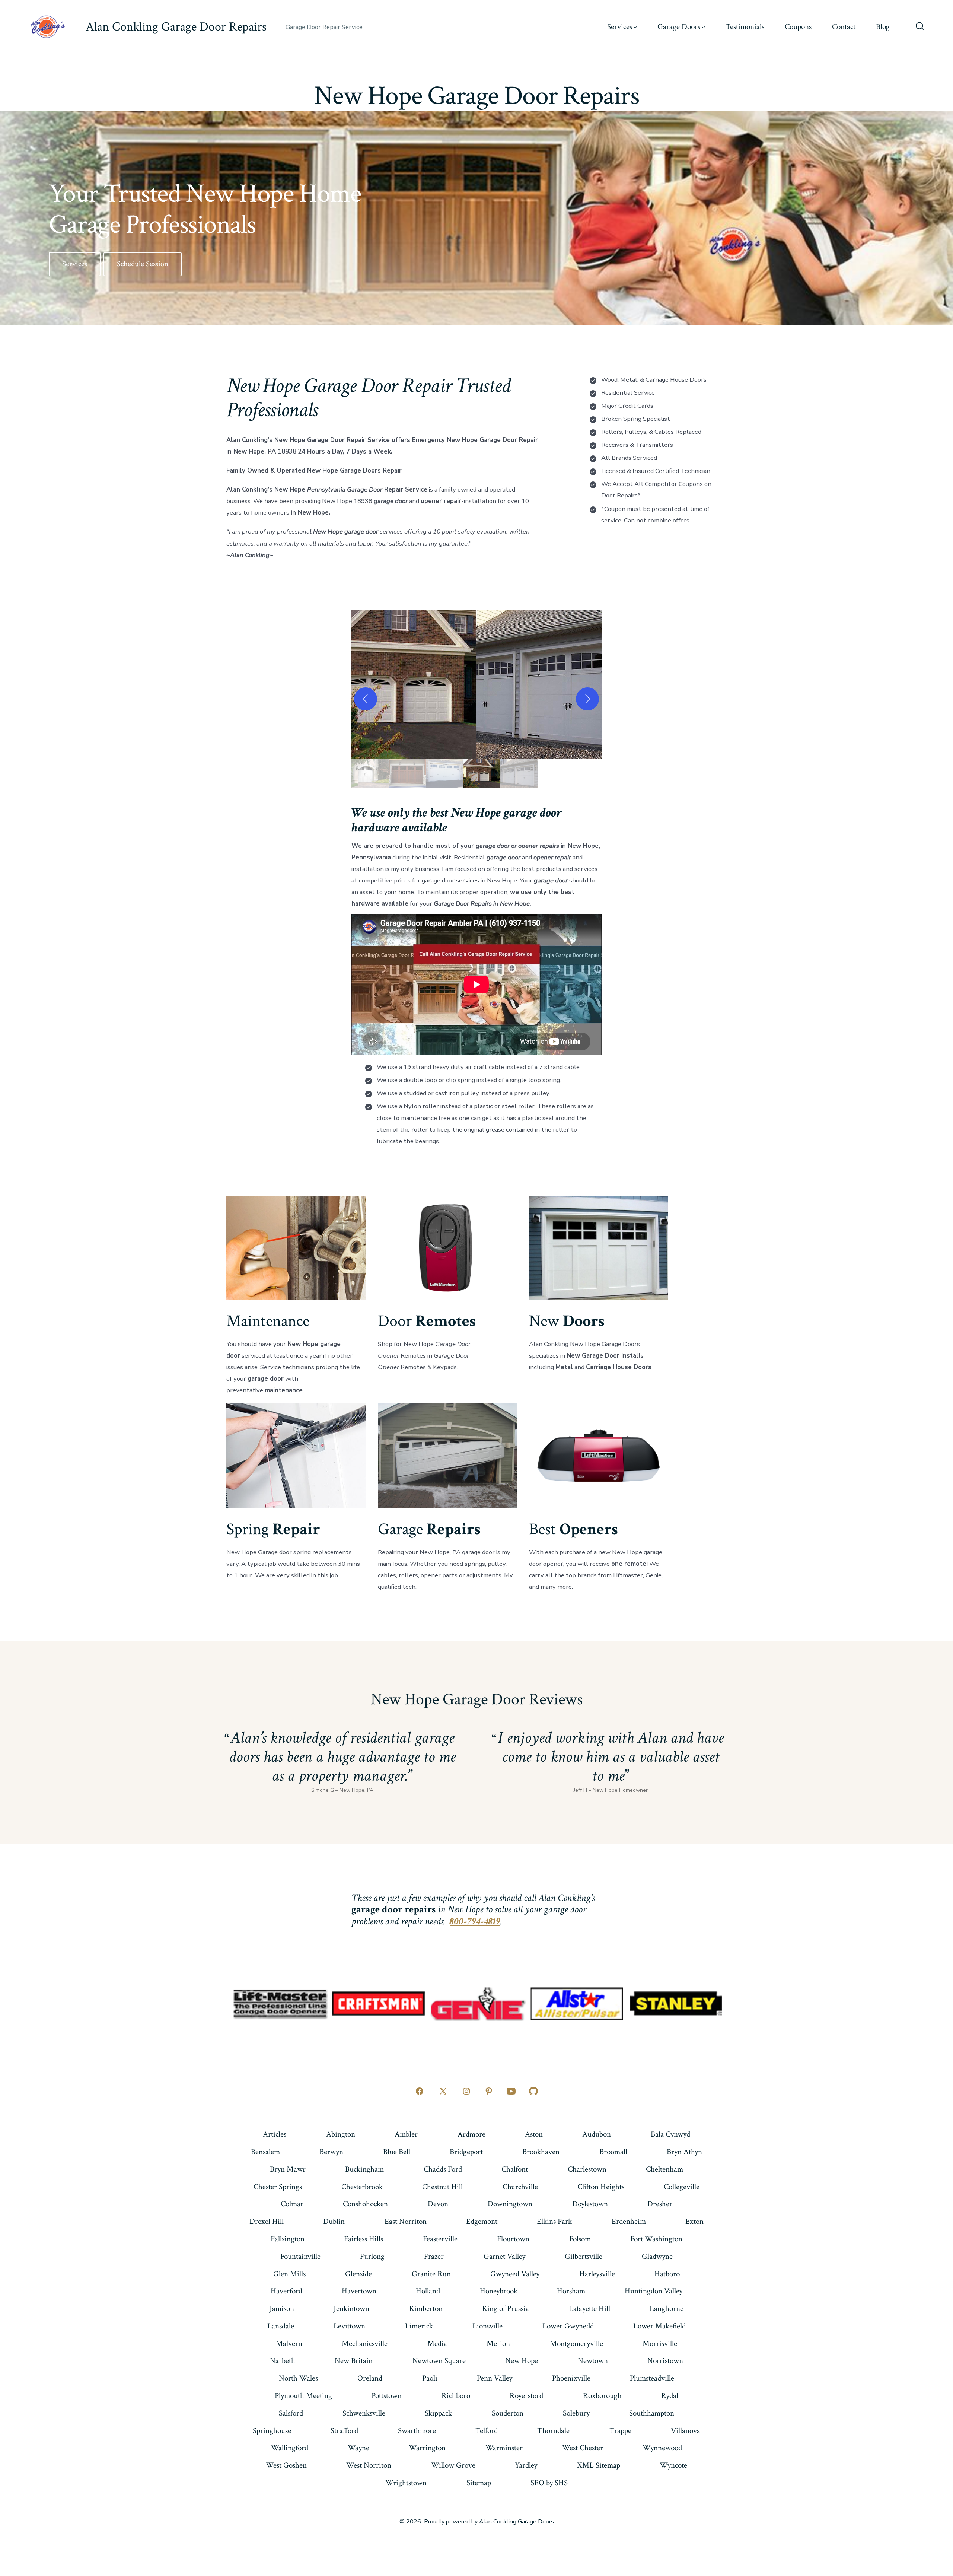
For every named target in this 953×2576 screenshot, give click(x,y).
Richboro (456, 2396)
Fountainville (300, 2256)
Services (620, 27)
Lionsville (487, 2326)
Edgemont (482, 2221)
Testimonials (745, 27)
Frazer (434, 2256)
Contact (844, 27)
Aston (534, 2134)
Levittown (349, 2326)
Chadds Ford (443, 2169)
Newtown (593, 2361)
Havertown (359, 2291)
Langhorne (667, 2308)
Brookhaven (541, 2152)
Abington (341, 2134)
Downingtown (510, 2204)
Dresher (660, 2204)
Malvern (289, 2343)
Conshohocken (365, 2204)
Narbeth (283, 2361)
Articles (275, 2134)
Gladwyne (657, 2256)
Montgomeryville (576, 2343)
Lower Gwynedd (568, 2326)
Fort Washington (656, 2239)
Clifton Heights (601, 2187)
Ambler (406, 2134)
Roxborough (602, 2396)
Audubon (597, 2134)
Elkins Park (554, 2221)
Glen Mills (289, 2274)
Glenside (358, 2274)
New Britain (354, 2361)
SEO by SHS (549, 2483)
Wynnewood (662, 2448)
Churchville (520, 2187)
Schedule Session (143, 264)
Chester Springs (278, 2187)
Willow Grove (453, 2465)
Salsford (291, 2413)
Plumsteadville (652, 2378)
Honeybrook (499, 2291)
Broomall (613, 2152)
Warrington (427, 2448)
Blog (883, 27)
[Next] (587, 699)
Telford (487, 2431)
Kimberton (426, 2308)
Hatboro (667, 2274)
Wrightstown (406, 2483)
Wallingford (290, 2448)
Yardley (526, 2465)
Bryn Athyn (684, 2152)
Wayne (358, 2448)
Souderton (508, 2413)
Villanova (686, 2431)
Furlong (372, 2256)
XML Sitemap (599, 2465)
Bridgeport (466, 2152)
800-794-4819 (475, 1921)
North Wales (298, 2378)
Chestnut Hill (442, 2187)
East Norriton (406, 2221)
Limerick (419, 2326)
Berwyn (331, 2152)
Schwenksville (364, 2413)
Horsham (571, 2291)
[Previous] (366, 699)
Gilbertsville (584, 2256)
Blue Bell (397, 2152)
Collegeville (682, 2187)
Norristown (665, 2361)
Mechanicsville (365, 2343)
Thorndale (553, 2431)
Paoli (430, 2378)
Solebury (576, 2413)
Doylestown (590, 2204)
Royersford (526, 2396)
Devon (438, 2204)
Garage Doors (679, 27)
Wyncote (673, 2465)
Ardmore (471, 2134)
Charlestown (587, 2169)
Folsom (580, 2239)
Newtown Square (439, 2361)
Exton (694, 2221)
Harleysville (597, 2274)
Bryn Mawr (288, 2169)
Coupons (798, 27)
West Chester (583, 2448)
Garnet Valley (504, 2256)
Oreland (370, 2378)
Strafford (344, 2431)
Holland (428, 2291)
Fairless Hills (364, 2239)
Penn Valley (495, 2378)
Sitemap (479, 2483)
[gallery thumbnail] (370, 773)
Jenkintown (351, 2308)
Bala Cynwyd (670, 2134)
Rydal (670, 2396)
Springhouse (272, 2431)
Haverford (286, 2291)
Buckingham (364, 2169)
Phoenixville (571, 2378)
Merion (498, 2343)
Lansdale (281, 2326)
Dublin (334, 2221)
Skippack (438, 2413)
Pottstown (387, 2396)
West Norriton (369, 2465)
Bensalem (265, 2152)
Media (437, 2343)
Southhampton (652, 2413)
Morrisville (660, 2343)
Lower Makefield (659, 2326)
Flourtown (513, 2239)
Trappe (620, 2431)
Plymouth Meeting (303, 2396)
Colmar (292, 2204)
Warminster (504, 2448)
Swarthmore (417, 2431)
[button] (414, 684)
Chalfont (515, 2169)
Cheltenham (664, 2169)
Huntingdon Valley (654, 2291)
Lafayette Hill (589, 2308)
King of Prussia (506, 2308)
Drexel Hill (267, 2221)
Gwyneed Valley (515, 2274)
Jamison (282, 2308)
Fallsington (288, 2239)
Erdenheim (629, 2221)
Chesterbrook (362, 2187)
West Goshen (286, 2465)
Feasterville (440, 2239)
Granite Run (431, 2274)
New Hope (522, 2361)
